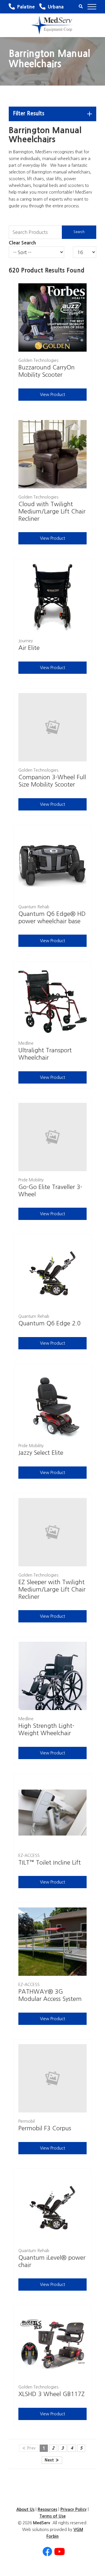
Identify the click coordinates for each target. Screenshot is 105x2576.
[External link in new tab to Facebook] (47, 2552)
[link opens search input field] (81, 7)
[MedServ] (52, 25)
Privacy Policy (73, 2509)
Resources (47, 2509)
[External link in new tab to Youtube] (60, 2552)
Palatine (26, 7)
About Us (25, 2509)
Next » (52, 2460)
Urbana (56, 7)
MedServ (42, 2523)
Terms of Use (52, 2516)
